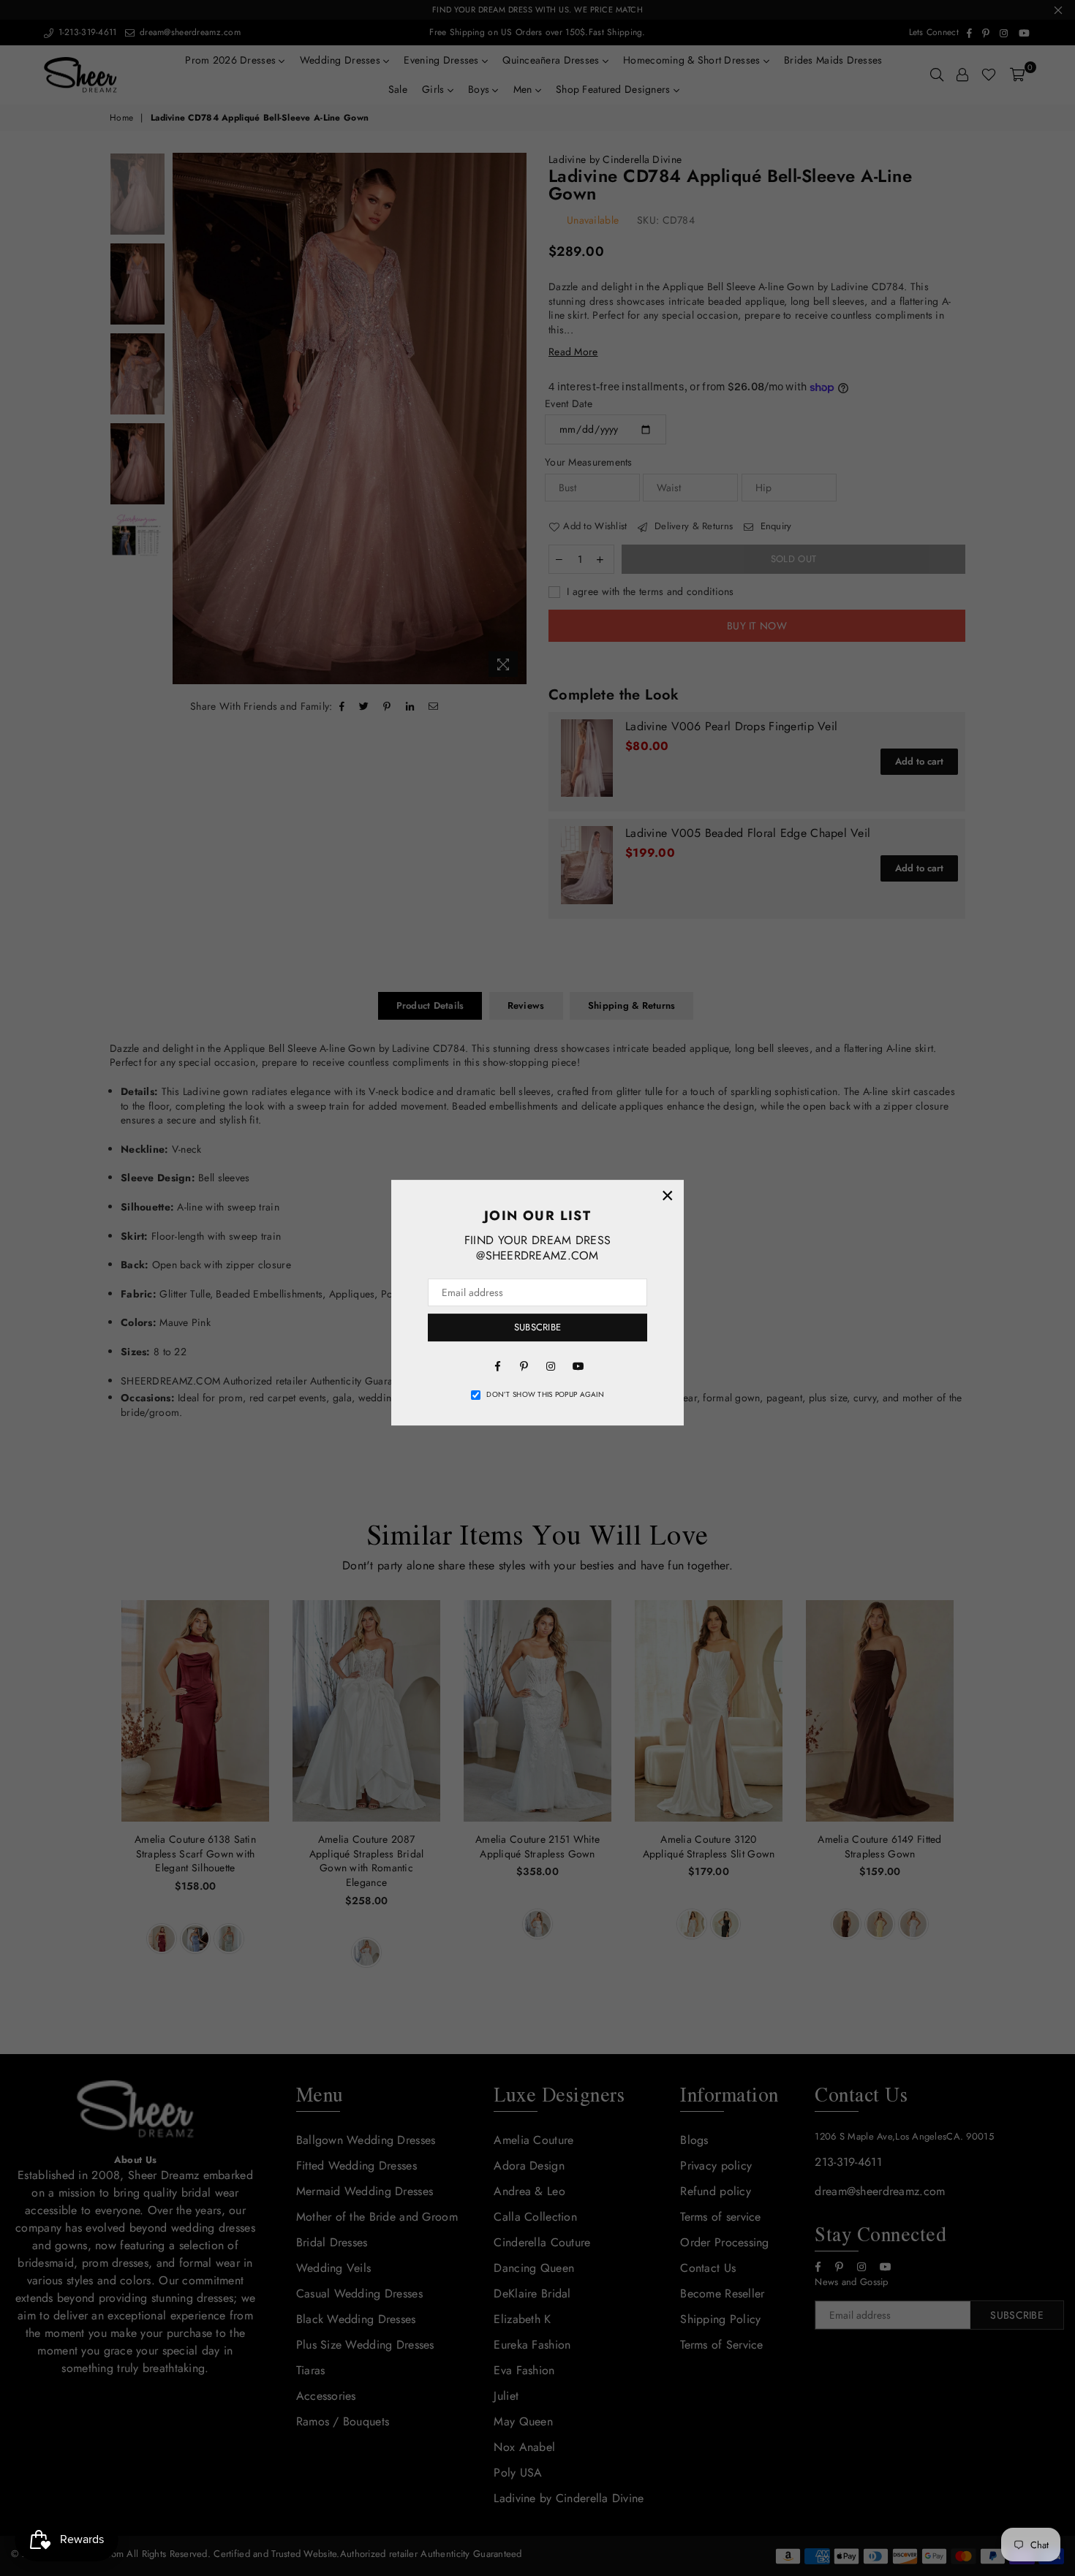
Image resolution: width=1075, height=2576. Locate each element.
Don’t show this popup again (545, 1395)
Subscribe (537, 1327)
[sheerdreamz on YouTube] (577, 1365)
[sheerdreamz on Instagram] (551, 1365)
